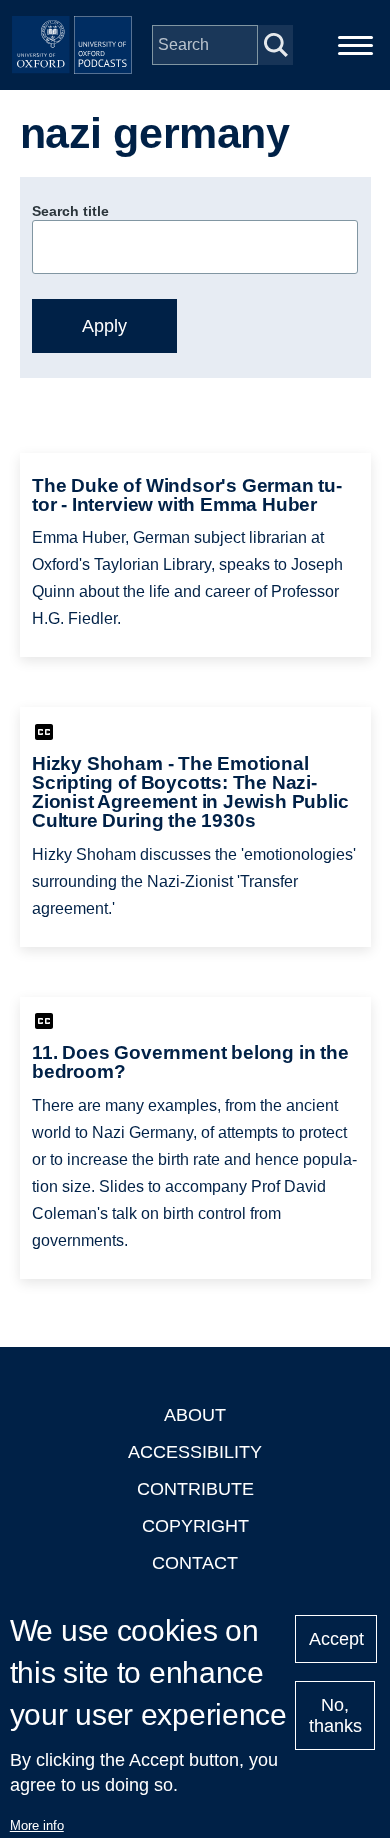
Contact (195, 1563)
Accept (336, 1639)
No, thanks (335, 1715)
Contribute (195, 1489)
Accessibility (195, 1452)
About (195, 1415)
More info (37, 1825)
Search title (70, 211)
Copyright (195, 1526)
